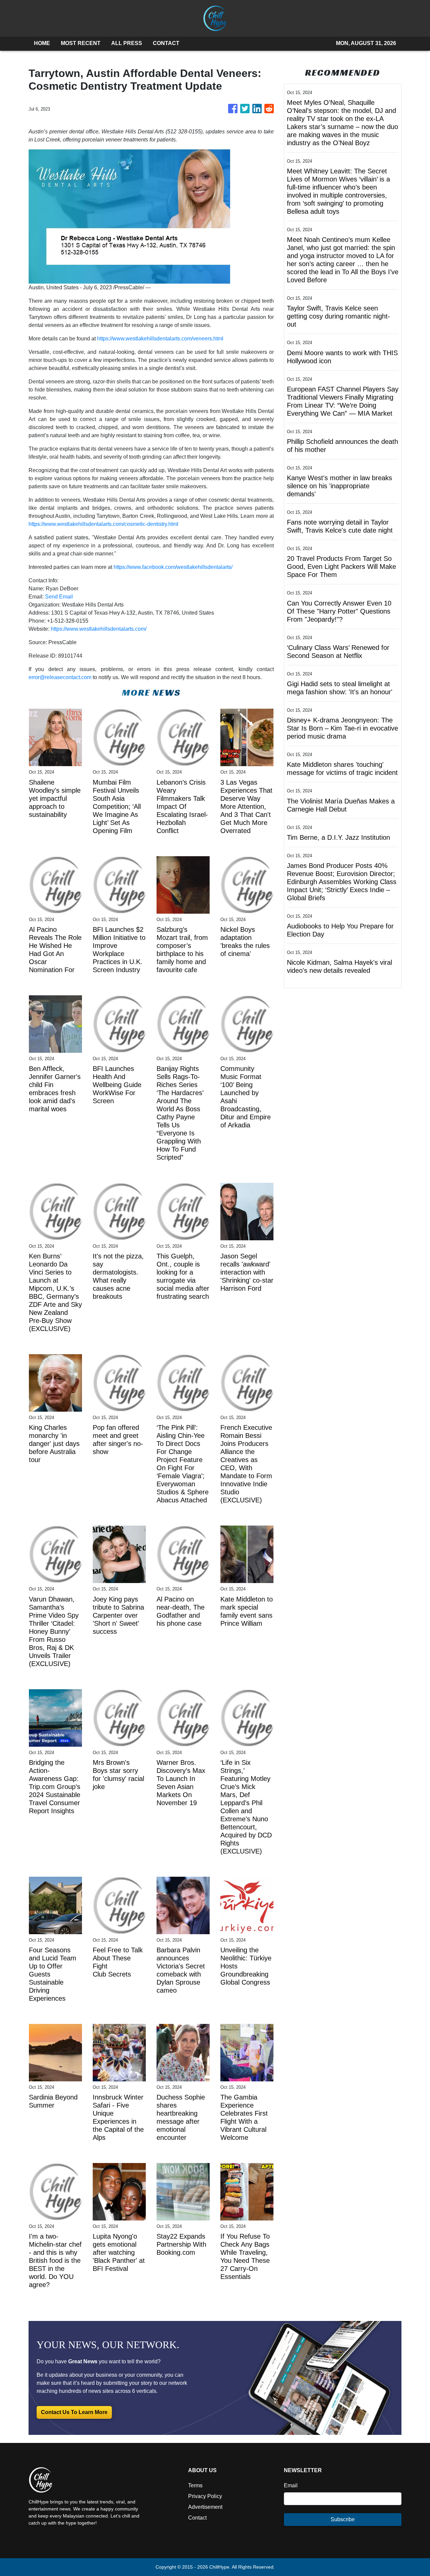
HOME (42, 43)
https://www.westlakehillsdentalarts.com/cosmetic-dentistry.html (103, 524)
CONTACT (166, 43)
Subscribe (343, 2519)
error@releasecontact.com (60, 677)
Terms (195, 2485)
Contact (197, 2518)
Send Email (59, 597)
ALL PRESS (127, 43)
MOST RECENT (81, 43)
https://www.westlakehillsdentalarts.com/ (99, 629)
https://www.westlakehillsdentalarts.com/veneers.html (160, 339)
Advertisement (205, 2507)
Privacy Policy (205, 2496)
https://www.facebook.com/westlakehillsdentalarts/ (173, 567)
